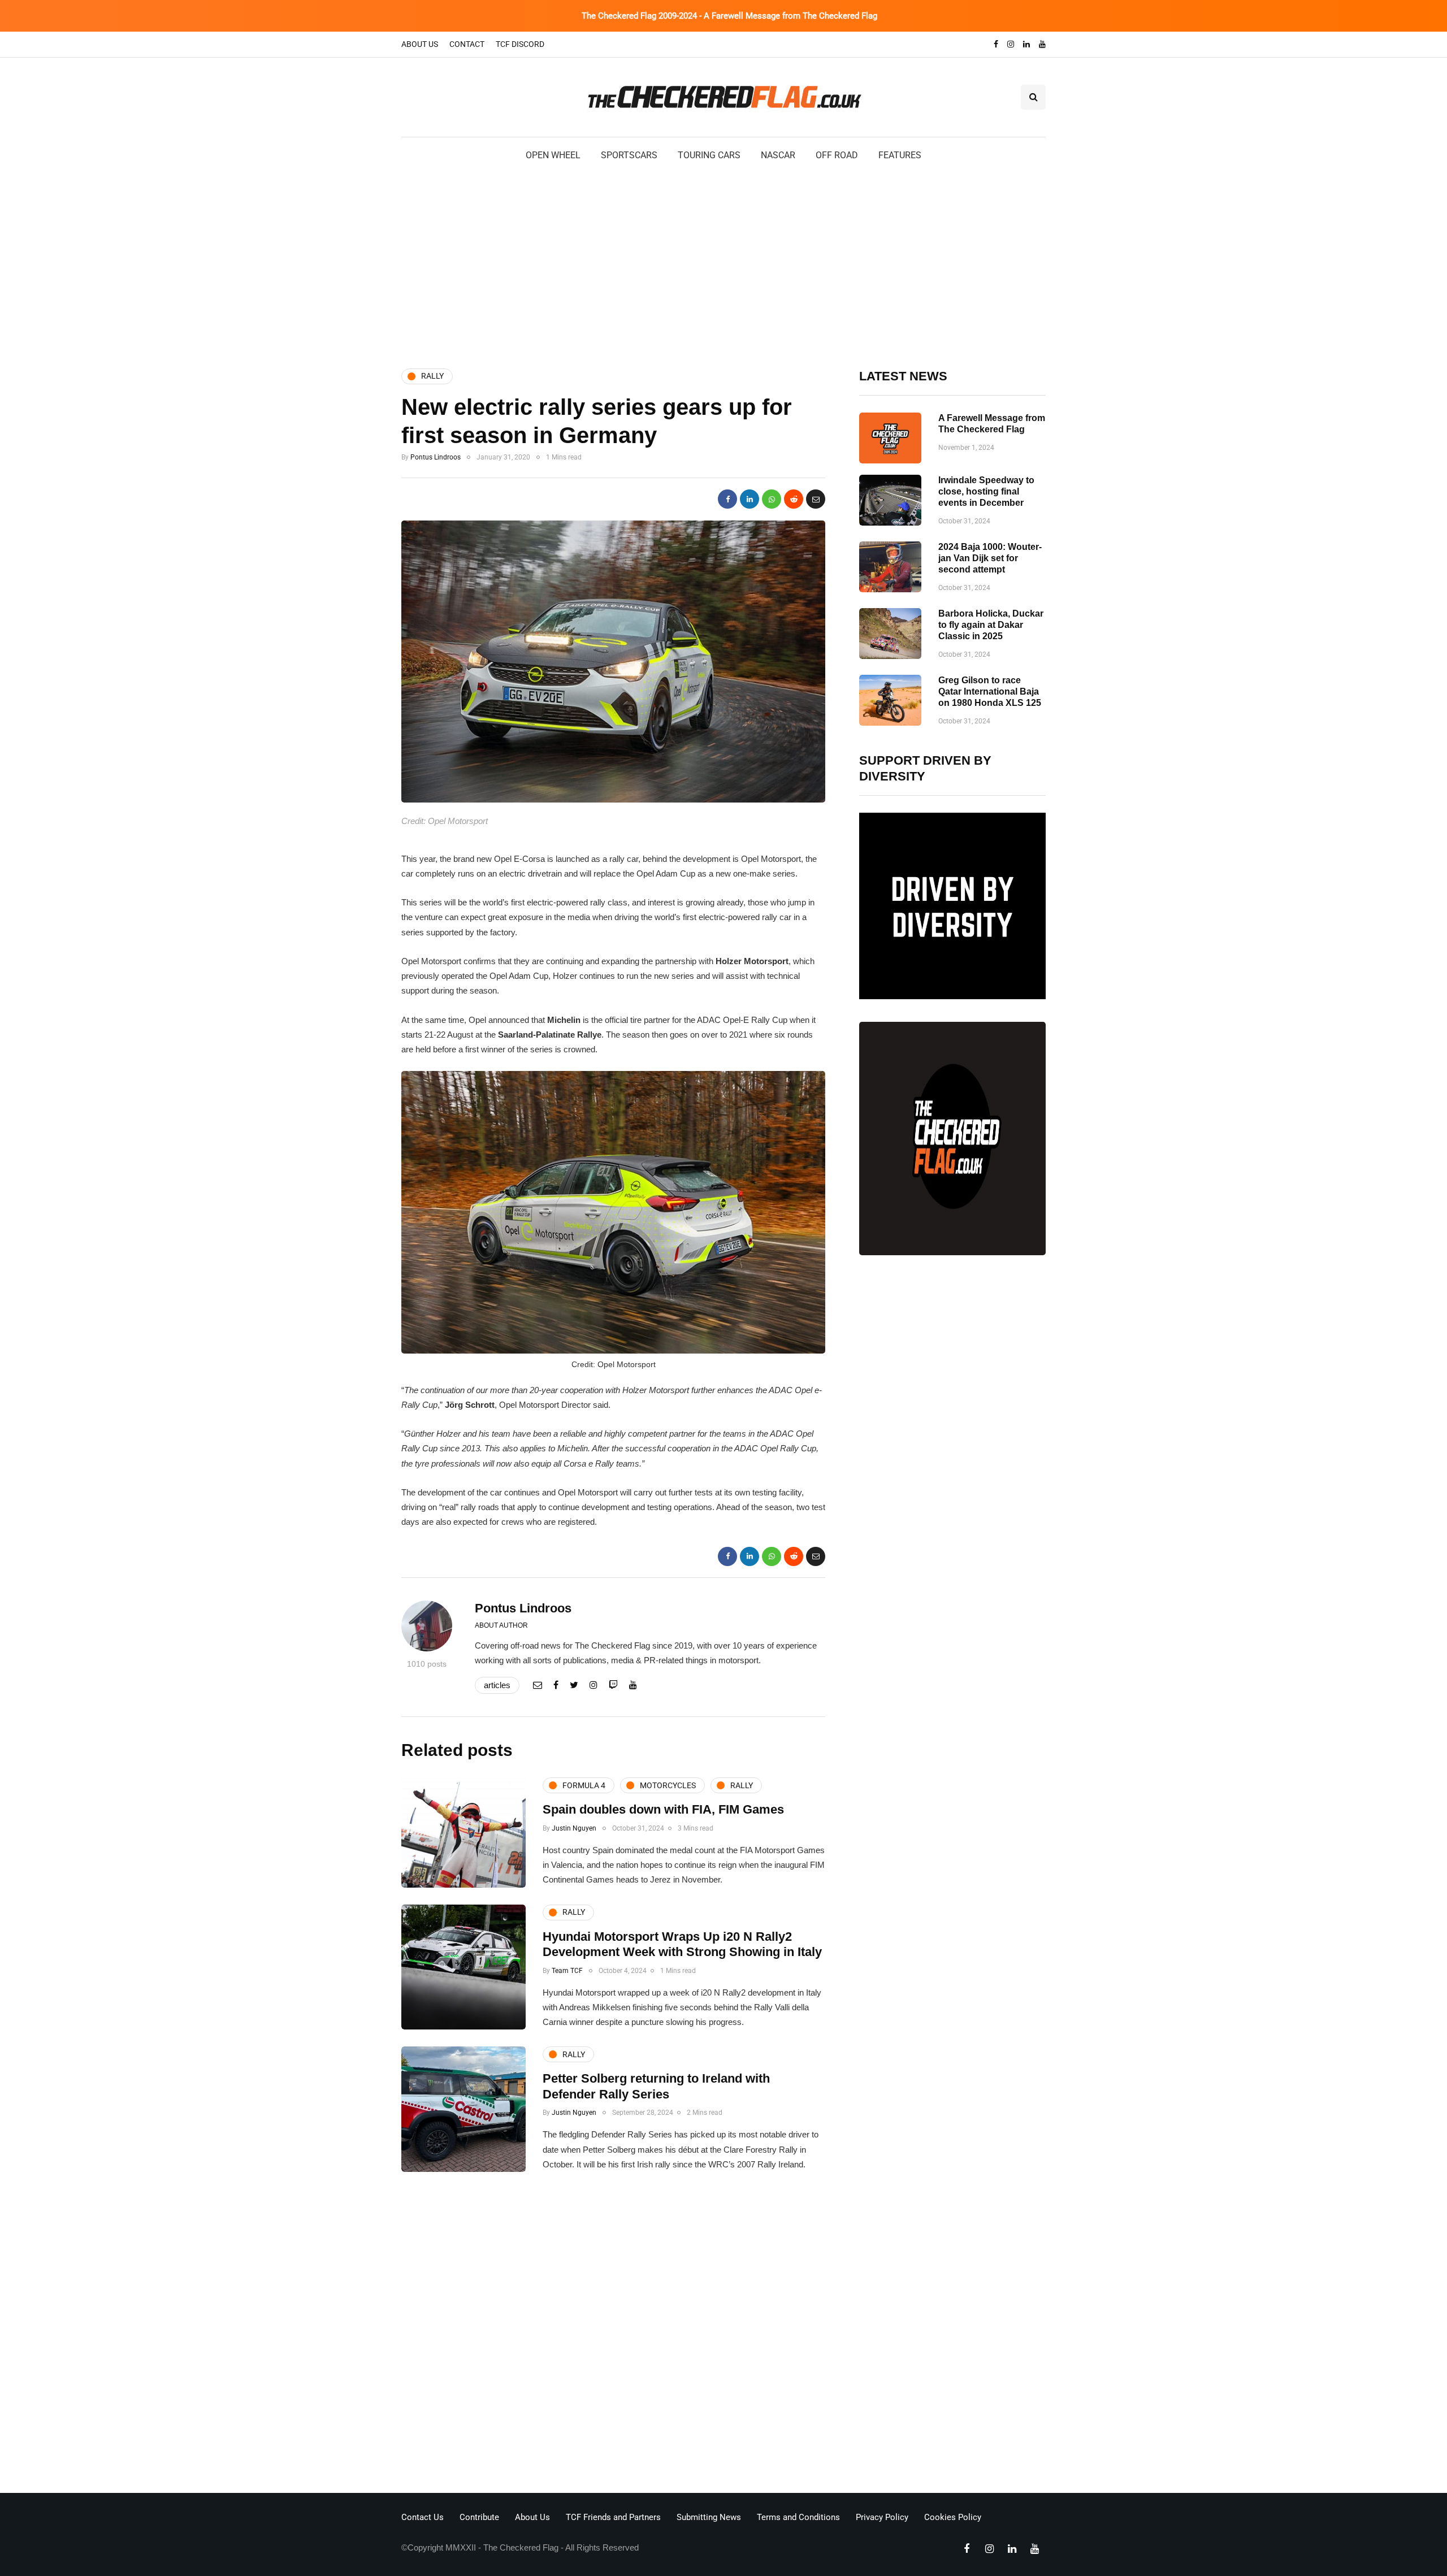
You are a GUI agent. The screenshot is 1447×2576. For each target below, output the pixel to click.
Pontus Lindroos (436, 457)
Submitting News (709, 2517)
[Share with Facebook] (727, 499)
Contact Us (423, 2517)
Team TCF (567, 1971)
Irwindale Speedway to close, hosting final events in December (986, 491)
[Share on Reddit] (794, 499)
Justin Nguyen (574, 1828)
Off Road (837, 155)
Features (900, 155)
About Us (420, 44)
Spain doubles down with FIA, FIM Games (663, 1809)
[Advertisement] (723, 264)
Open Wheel (553, 155)
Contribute (479, 2517)
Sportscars (629, 155)
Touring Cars (709, 155)
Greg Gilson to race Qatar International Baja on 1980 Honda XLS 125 (990, 691)
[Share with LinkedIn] (750, 499)
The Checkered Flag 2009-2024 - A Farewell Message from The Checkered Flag (729, 16)
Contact (467, 44)
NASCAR (778, 155)
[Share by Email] (816, 499)
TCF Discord (520, 44)
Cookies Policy (953, 2517)
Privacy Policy (882, 2517)
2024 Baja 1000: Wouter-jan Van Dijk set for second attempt (990, 558)
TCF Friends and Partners (613, 2517)
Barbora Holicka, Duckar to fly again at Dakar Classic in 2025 (991, 625)
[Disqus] (613, 2336)
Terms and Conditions (798, 2517)
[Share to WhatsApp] (772, 499)
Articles (497, 1685)
